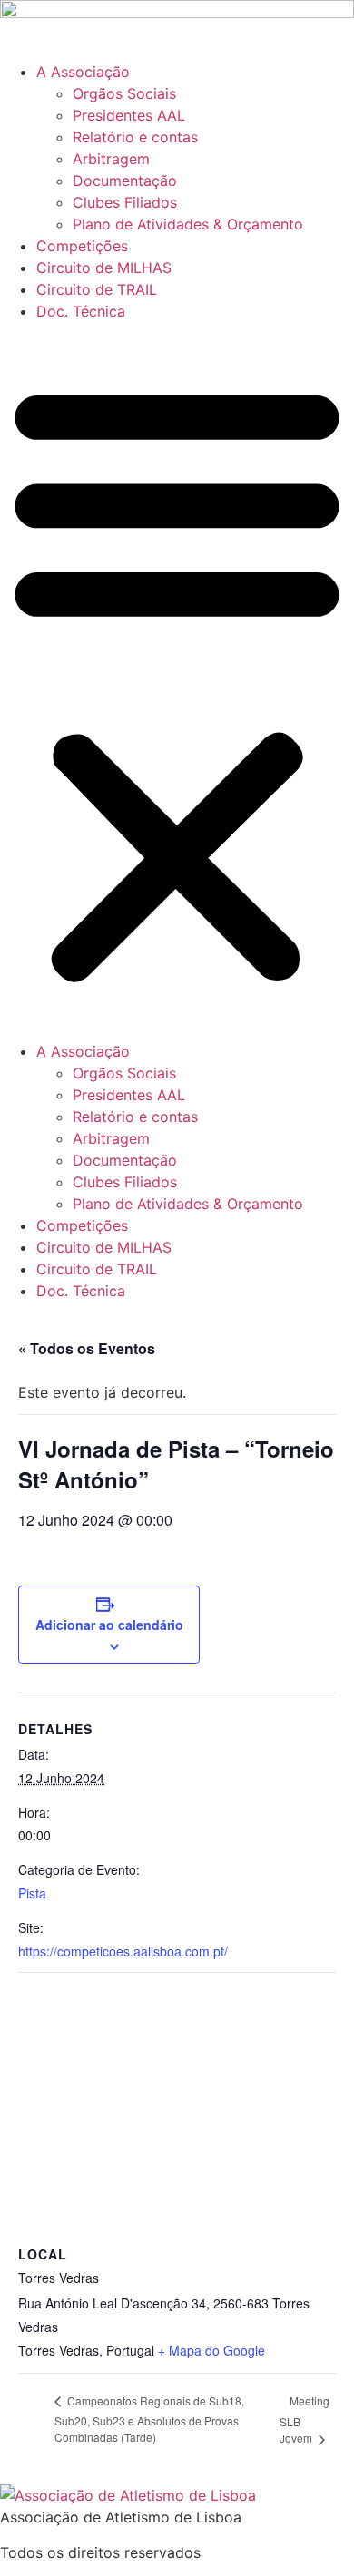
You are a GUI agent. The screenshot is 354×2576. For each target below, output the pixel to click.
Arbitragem (111, 159)
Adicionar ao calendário (109, 1625)
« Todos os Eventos (87, 1348)
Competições (82, 246)
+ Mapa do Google (211, 2350)
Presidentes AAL (129, 115)
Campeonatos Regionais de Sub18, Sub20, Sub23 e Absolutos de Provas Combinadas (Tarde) (149, 2419)
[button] (177, 681)
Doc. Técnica (81, 311)
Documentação (125, 181)
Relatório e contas (135, 137)
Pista (32, 1893)
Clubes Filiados (125, 202)
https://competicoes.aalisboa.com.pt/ (123, 1951)
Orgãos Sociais (124, 93)
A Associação (83, 72)
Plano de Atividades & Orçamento (188, 224)
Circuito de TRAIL (97, 289)
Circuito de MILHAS (104, 268)
